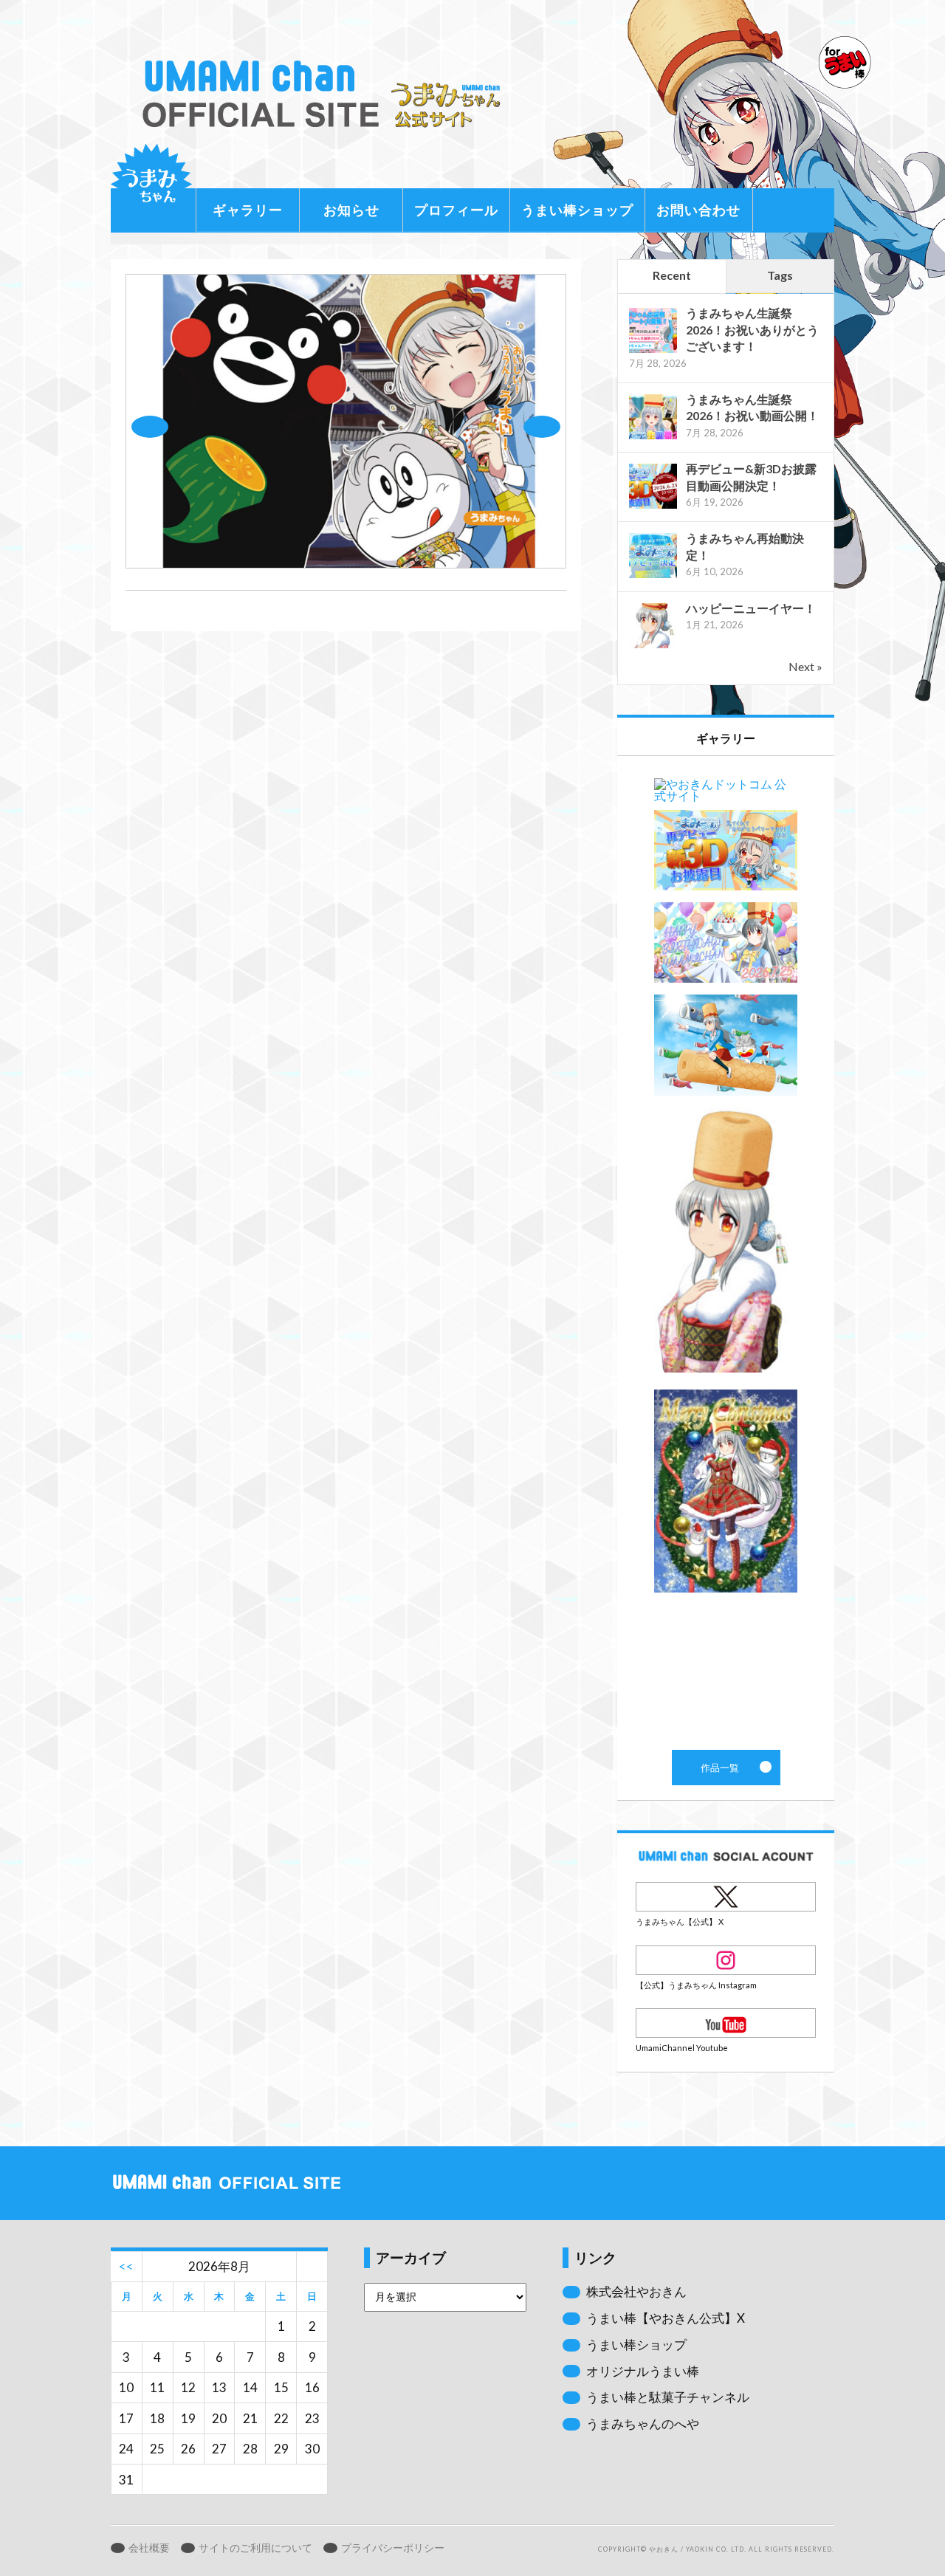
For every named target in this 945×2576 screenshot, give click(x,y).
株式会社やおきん (636, 2291)
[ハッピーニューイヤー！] (653, 646)
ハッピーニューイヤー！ (751, 608)
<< (126, 2266)
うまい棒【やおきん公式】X (666, 2318)
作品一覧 (726, 1253)
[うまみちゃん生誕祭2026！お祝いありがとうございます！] (653, 351)
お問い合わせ (698, 210)
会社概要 (149, 2548)
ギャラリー (248, 210)
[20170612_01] (346, 564)
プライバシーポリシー (393, 2548)
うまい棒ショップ (577, 210)
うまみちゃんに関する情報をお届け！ (151, 185)
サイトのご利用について (255, 2548)
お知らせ (351, 210)
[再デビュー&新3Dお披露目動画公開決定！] (653, 507)
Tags (780, 275)
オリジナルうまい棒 (643, 2371)
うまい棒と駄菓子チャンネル (668, 2397)
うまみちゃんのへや (643, 2424)
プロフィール (456, 210)
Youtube (726, 2023)
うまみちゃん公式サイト (328, 94)
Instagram (726, 1960)
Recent (672, 275)
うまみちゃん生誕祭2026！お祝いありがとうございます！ (752, 329)
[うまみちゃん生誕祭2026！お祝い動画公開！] (653, 437)
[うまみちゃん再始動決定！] (653, 576)
